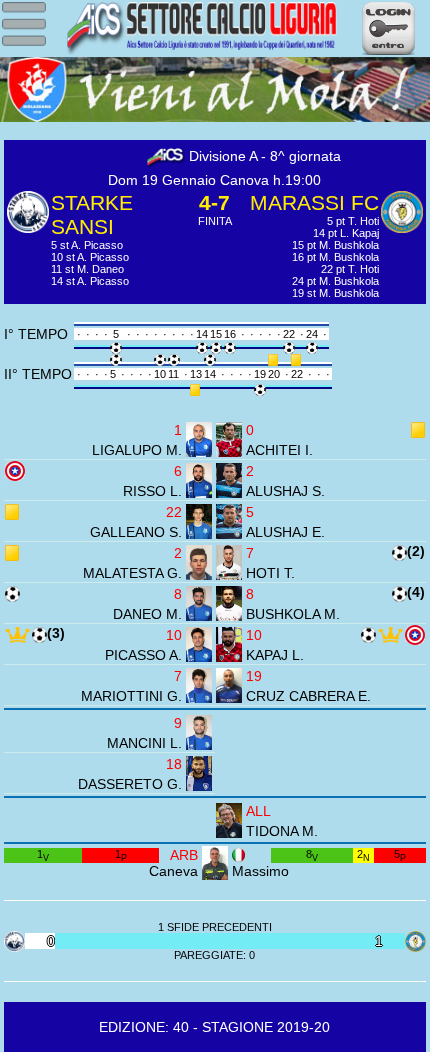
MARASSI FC (314, 202)
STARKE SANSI (92, 214)
